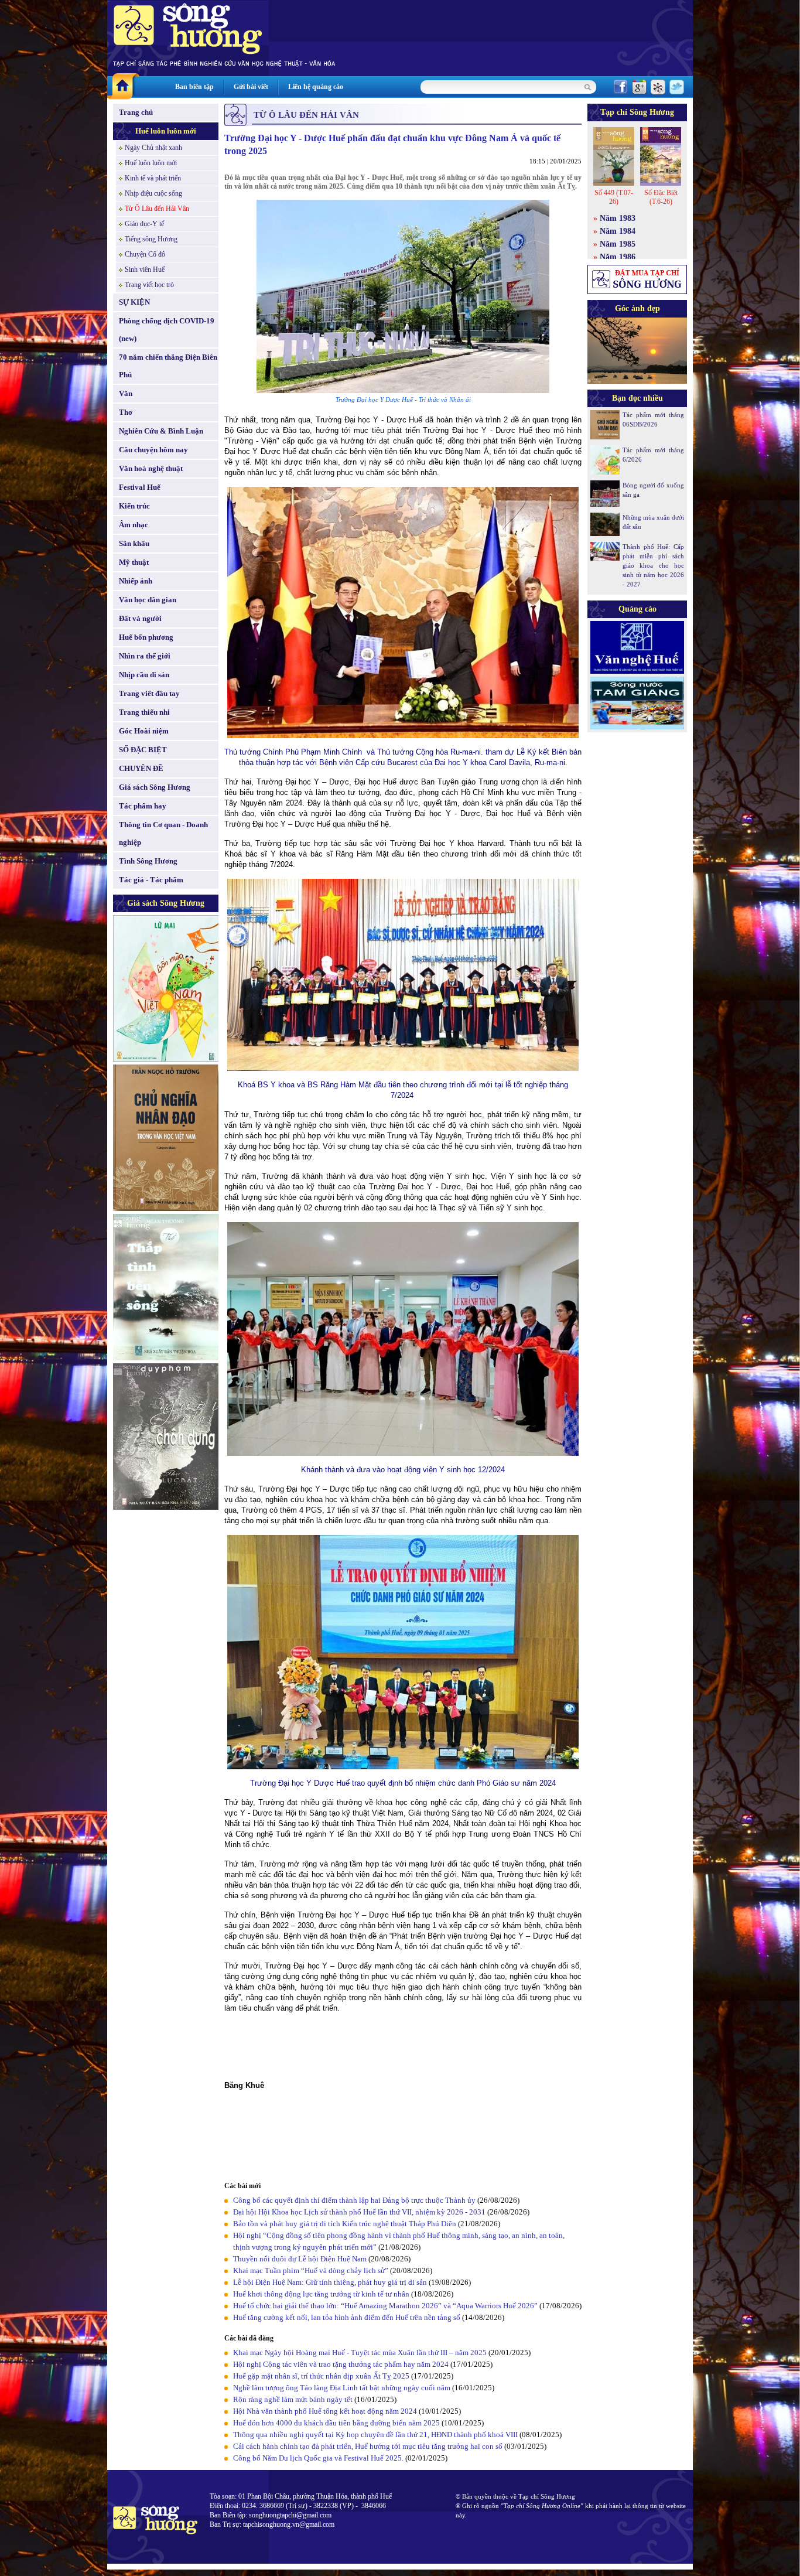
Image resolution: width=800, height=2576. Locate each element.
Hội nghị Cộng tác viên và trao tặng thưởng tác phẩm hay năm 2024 (341, 2364)
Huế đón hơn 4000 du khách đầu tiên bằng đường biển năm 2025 (336, 2423)
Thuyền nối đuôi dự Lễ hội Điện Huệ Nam (300, 2259)
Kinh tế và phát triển (153, 178)
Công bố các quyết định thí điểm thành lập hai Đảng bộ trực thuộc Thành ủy (354, 2200)
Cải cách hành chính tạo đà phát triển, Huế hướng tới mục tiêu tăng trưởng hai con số (368, 2446)
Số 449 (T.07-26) (614, 197)
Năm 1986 (618, 257)
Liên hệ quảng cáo (316, 87)
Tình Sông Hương (148, 861)
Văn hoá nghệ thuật (151, 468)
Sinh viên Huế (145, 269)
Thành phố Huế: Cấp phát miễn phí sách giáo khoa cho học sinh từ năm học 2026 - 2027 (653, 565)
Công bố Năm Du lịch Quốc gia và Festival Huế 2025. (318, 2458)
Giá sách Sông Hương (155, 787)
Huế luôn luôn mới (166, 131)
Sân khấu (134, 543)
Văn (126, 393)
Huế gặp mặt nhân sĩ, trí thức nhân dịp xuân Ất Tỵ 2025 (321, 2376)
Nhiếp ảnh (136, 581)
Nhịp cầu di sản (144, 675)
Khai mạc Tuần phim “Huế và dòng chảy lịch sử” (311, 2270)
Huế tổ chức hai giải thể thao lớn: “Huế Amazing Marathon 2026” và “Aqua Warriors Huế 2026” (385, 2306)
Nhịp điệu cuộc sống (153, 193)
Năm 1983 (618, 218)
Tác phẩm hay (143, 806)
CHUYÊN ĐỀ (141, 768)
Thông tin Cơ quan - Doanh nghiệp (163, 833)
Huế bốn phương (146, 637)
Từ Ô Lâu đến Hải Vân (157, 209)
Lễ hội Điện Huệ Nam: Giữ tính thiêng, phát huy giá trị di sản (330, 2282)
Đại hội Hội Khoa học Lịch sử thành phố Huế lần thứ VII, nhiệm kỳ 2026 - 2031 (359, 2212)
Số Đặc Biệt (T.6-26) (661, 197)
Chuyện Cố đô (145, 254)
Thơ (126, 412)
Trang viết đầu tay (149, 693)
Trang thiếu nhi (144, 712)
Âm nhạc (134, 525)
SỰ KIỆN (134, 302)
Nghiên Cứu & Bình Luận (161, 431)
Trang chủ (136, 112)
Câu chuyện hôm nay (153, 450)
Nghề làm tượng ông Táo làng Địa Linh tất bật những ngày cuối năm (342, 2388)
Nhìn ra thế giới (145, 656)
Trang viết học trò (149, 285)
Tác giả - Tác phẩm (151, 880)
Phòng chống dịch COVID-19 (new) (167, 330)
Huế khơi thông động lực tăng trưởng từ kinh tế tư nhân (321, 2294)
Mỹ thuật (134, 562)
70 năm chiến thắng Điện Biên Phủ (168, 366)
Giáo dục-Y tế (144, 224)
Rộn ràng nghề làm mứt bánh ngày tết (293, 2399)
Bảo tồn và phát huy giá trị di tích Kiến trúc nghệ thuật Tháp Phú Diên (345, 2224)
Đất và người (140, 618)
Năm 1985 (618, 244)
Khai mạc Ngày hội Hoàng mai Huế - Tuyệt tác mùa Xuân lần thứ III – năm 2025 (361, 2352)
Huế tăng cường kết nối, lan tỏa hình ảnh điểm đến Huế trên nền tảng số (347, 2317)
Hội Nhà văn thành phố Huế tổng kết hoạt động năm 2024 (325, 2411)
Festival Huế (140, 487)
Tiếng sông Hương (151, 239)
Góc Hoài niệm (144, 731)
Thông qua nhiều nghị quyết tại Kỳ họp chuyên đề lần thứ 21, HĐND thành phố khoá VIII (375, 2435)
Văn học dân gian (148, 600)
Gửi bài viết (251, 87)
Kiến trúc (134, 506)
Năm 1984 (618, 231)
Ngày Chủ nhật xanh (153, 148)
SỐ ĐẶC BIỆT (143, 750)
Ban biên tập (194, 87)
